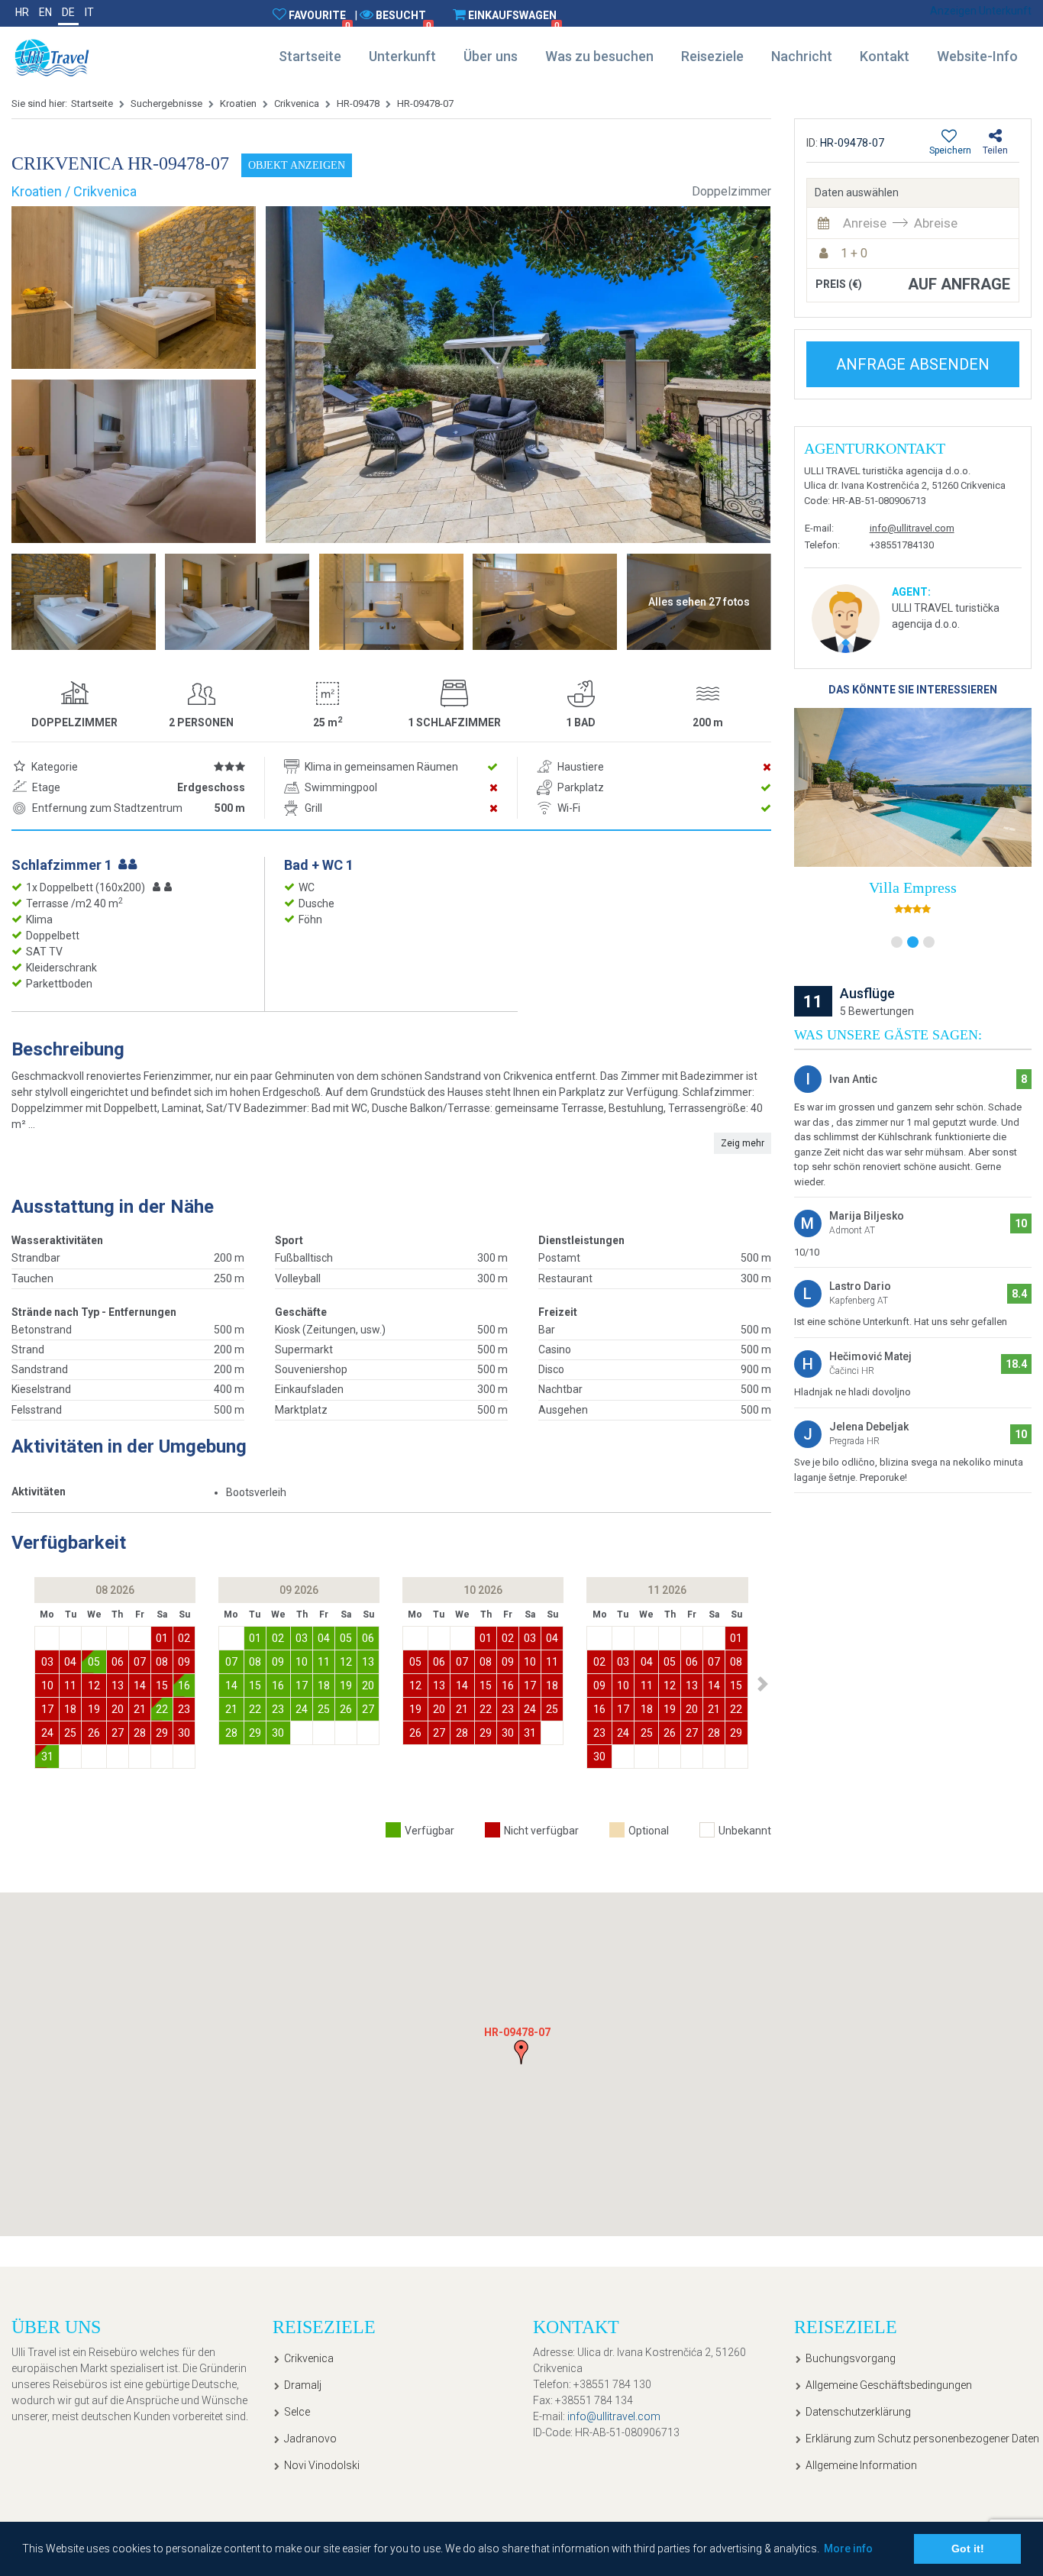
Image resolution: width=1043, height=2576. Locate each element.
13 (118, 1686)
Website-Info (977, 56)
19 (94, 1709)
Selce (297, 2412)
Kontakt (885, 56)
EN (45, 12)
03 (47, 1662)
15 (162, 1686)
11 (70, 1686)
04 (70, 1662)
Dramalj (303, 2385)
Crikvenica (297, 103)
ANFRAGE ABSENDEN (913, 364)
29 (162, 1733)
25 (70, 1733)
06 (118, 1662)
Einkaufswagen (513, 20)
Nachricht (802, 56)
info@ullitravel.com (912, 528)
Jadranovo (310, 2439)
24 (47, 1733)
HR (22, 12)
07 (140, 1662)
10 (47, 1686)
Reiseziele (712, 56)
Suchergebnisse (166, 103)
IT (89, 12)
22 (162, 1709)
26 (94, 1733)
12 (94, 1686)
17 (47, 1709)
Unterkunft (402, 56)
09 (184, 1662)
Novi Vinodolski (322, 2465)
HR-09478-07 (425, 103)
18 (70, 1709)
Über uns (491, 56)
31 (47, 1757)
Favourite (319, 20)
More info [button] (848, 2549)
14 (140, 1686)
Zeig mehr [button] (743, 1143)
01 (162, 1638)
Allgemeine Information (861, 2465)
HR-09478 (358, 103)
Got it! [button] (968, 2549)
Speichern (950, 150)
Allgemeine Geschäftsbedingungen (889, 2385)
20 (118, 1709)
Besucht (403, 20)
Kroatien (238, 103)
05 (94, 1662)
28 (140, 1733)
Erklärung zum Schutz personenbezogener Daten (918, 2439)
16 (184, 1686)
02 (184, 1638)
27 (118, 1733)
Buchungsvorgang (851, 2358)
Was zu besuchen (599, 56)
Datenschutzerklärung (858, 2412)
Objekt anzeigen (297, 165)
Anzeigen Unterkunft (981, 11)
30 (184, 1733)
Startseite (310, 56)
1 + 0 (854, 253)
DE (68, 12)
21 (140, 1709)
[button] (763, 1684)
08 (162, 1662)
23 (184, 1709)
